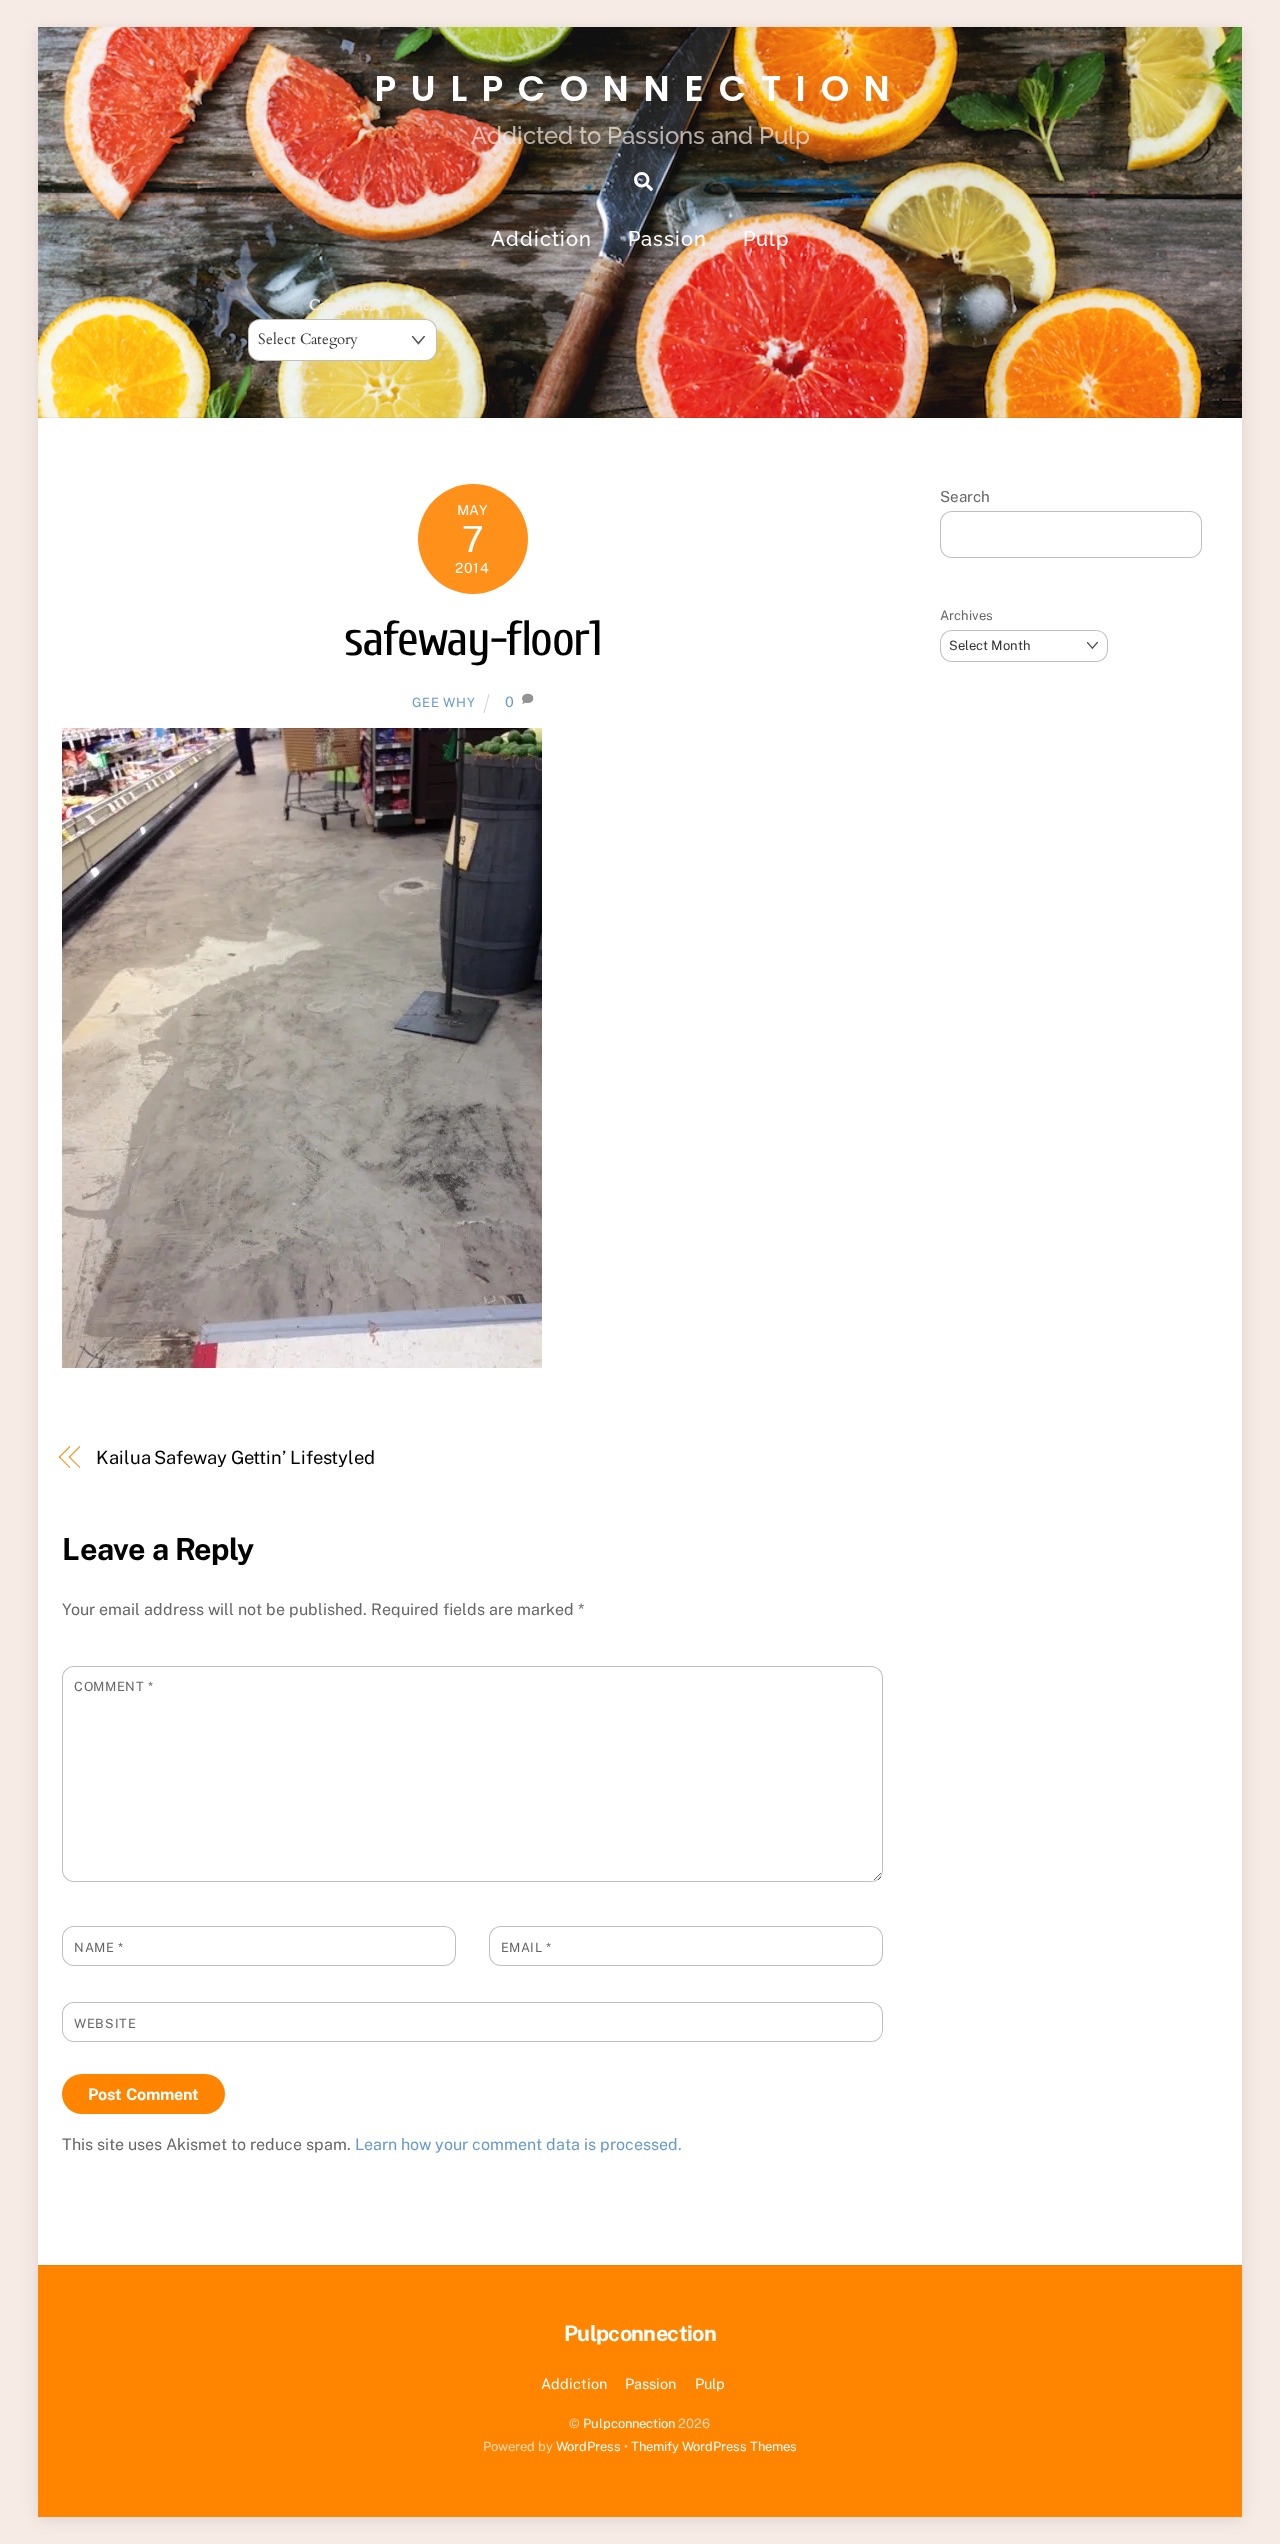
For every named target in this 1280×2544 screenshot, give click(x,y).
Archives (966, 615)
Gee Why (444, 702)
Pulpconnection (629, 2423)
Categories (342, 305)
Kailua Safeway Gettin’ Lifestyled (235, 1457)
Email (526, 1947)
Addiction (541, 239)
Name (98, 1947)
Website (105, 2023)
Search (965, 496)
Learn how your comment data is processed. (518, 2144)
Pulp (766, 239)
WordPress (588, 2446)
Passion (667, 239)
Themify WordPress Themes (714, 2446)
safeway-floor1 (472, 639)
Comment (113, 1686)
